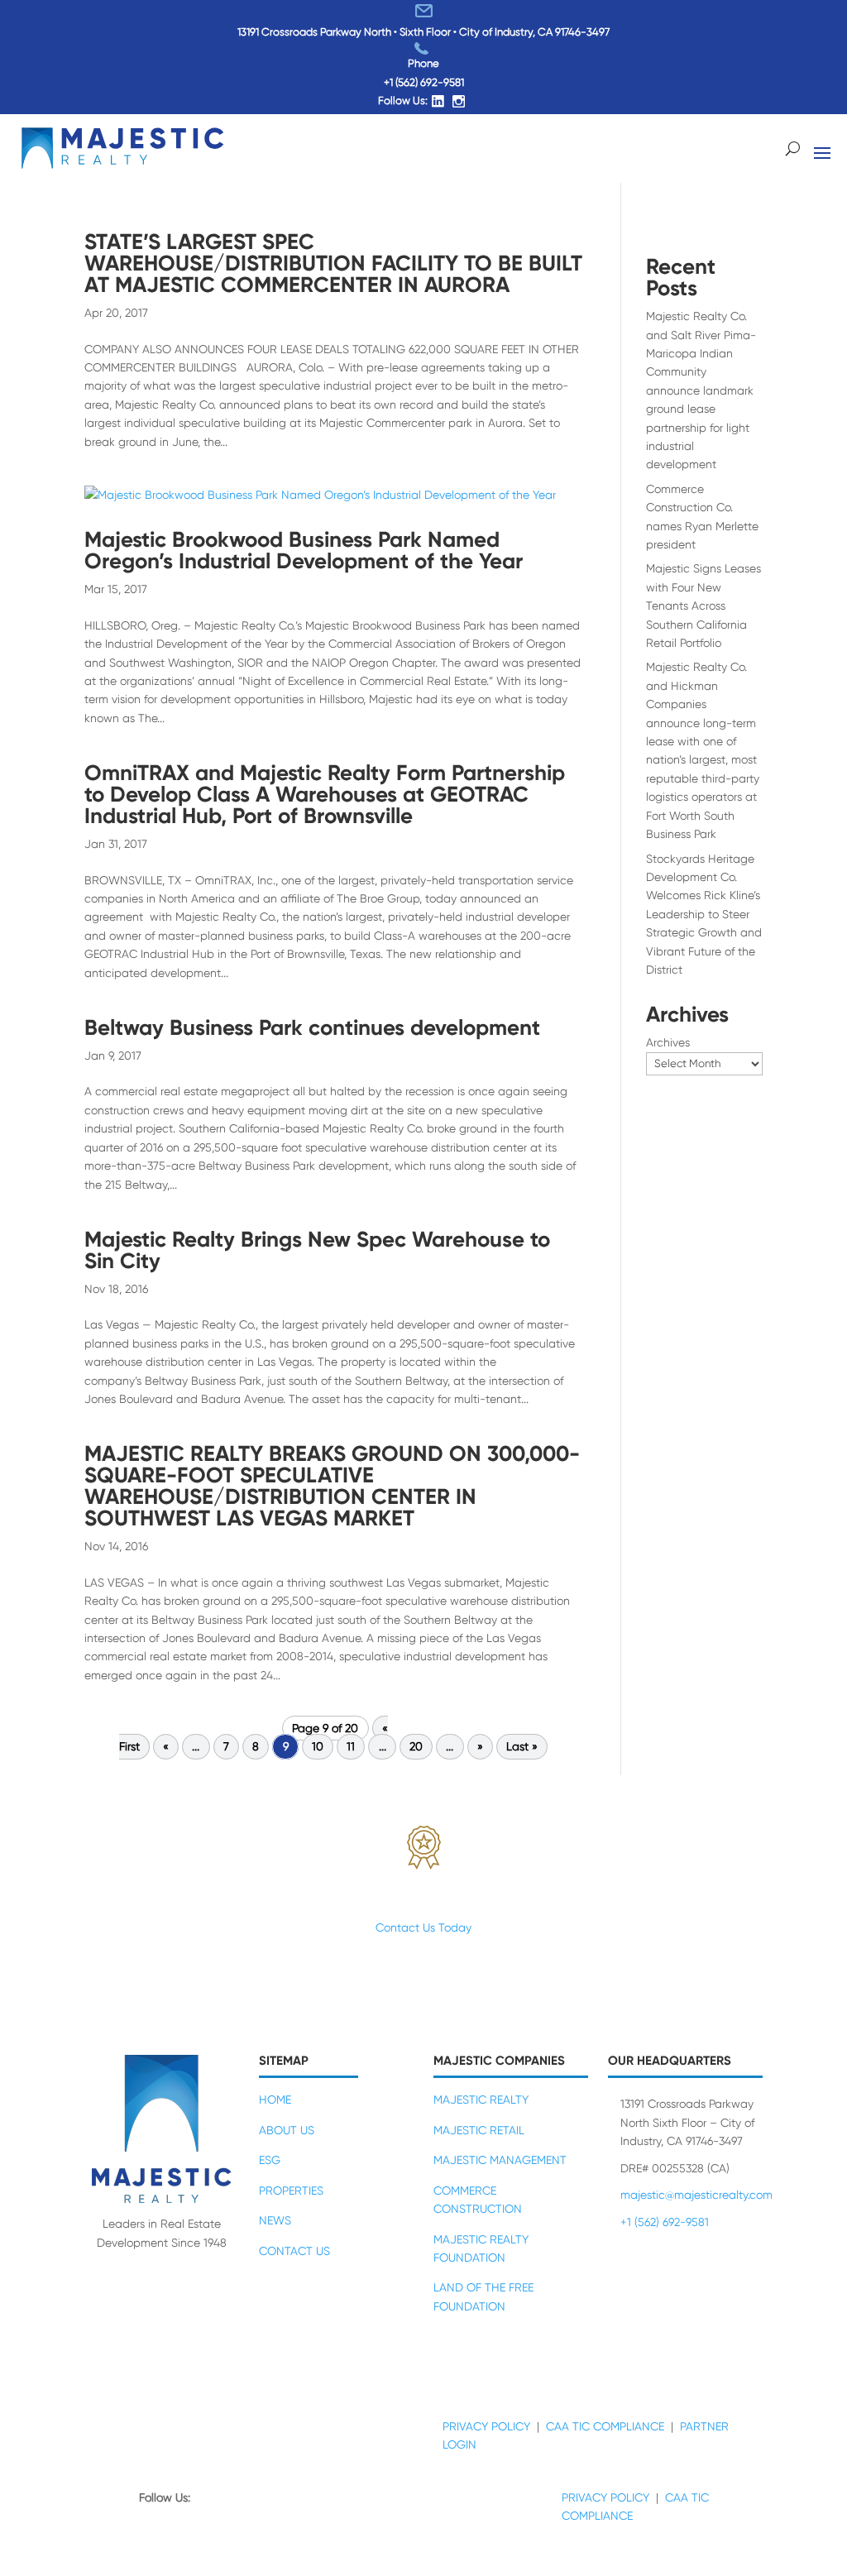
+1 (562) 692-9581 (424, 82)
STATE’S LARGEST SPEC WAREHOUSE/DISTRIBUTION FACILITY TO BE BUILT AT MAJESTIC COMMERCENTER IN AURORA (333, 263)
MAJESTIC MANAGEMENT (500, 2160)
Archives (668, 1042)
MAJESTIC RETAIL (479, 2130)
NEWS (275, 2220)
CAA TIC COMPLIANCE (605, 2426)
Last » (522, 1747)
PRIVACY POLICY (486, 2426)
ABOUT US (287, 2130)
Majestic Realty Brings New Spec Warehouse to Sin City (317, 1250)
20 (416, 1747)
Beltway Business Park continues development (312, 1027)
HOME (275, 2100)
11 (351, 1747)
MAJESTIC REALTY (481, 2100)
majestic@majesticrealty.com (696, 2195)
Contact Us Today (423, 1927)
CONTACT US (294, 2251)
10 (318, 1747)
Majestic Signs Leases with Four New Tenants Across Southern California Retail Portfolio (703, 606)
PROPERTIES (291, 2191)
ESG (270, 2160)
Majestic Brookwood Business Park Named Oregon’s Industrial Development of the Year (304, 550)
